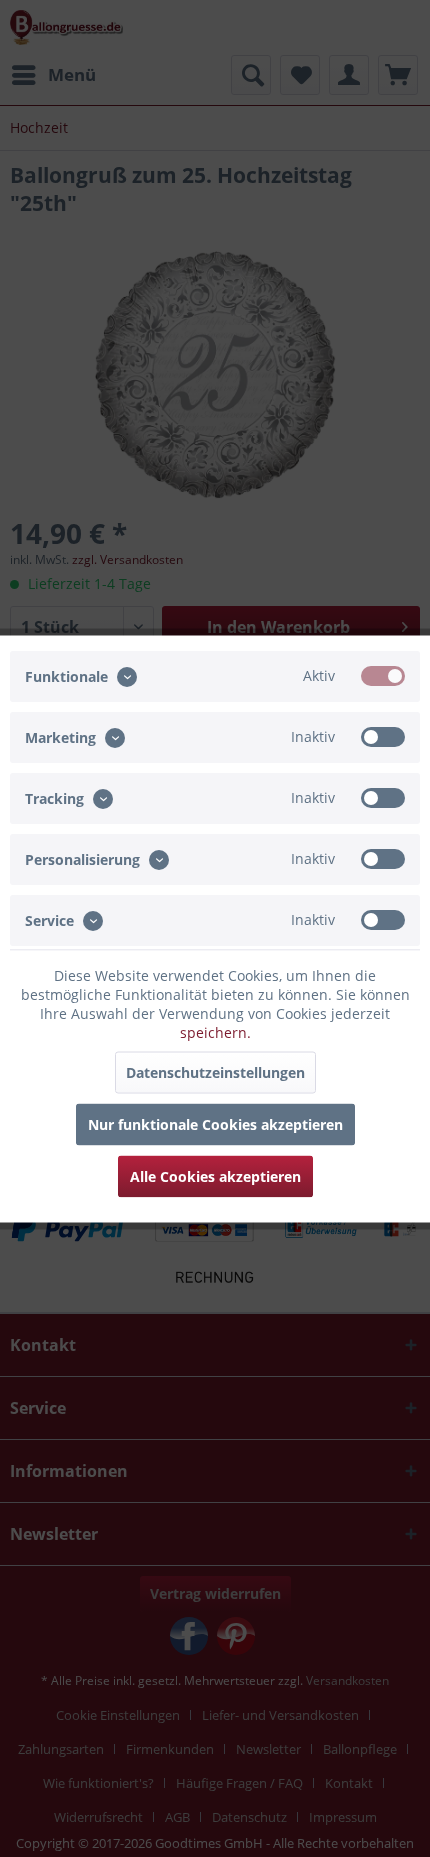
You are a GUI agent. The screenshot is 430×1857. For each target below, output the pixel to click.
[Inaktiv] (383, 736)
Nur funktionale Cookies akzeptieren (215, 1123)
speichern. (215, 1031)
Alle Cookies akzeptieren (215, 1175)
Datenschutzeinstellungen (215, 1071)
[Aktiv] (383, 675)
